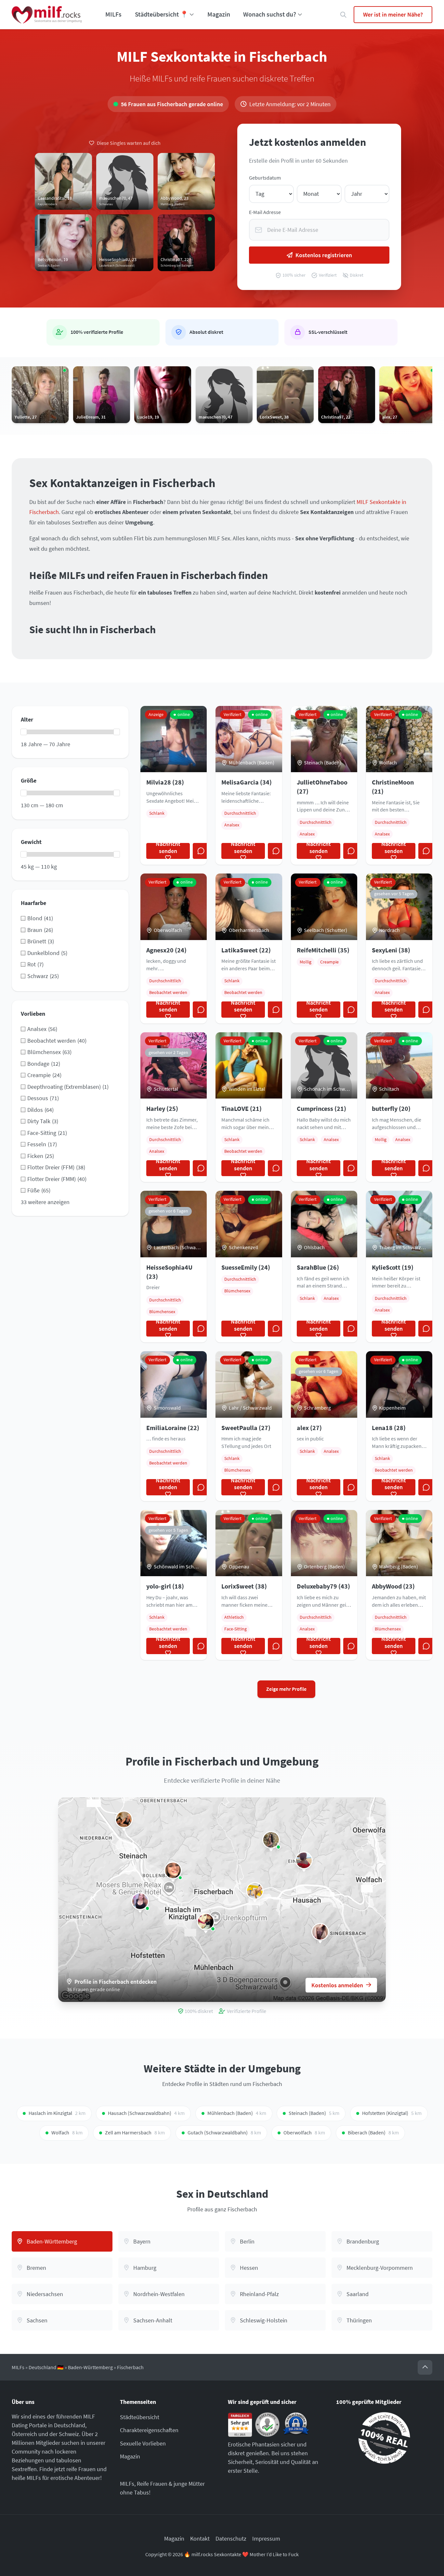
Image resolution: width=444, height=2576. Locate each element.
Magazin (219, 14)
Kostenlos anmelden (337, 1985)
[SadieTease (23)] (173, 1870)
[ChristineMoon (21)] (271, 1840)
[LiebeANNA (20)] (206, 1922)
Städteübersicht (140, 2417)
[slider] (24, 732)
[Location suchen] (343, 15)
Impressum (266, 2538)
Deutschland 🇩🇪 (46, 2367)
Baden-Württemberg (90, 2367)
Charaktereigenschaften (149, 2430)
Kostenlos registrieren (324, 255)
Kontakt (200, 2538)
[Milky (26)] (140, 1901)
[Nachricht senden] (201, 851)
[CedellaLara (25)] (255, 1891)
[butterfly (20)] (304, 1860)
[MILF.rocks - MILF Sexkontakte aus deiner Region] (47, 15)
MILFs (113, 14)
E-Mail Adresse (265, 212)
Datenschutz (231, 2538)
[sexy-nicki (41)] (320, 1932)
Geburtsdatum (265, 178)
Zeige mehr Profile (286, 1689)
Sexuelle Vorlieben (143, 2443)
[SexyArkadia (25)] (124, 1819)
